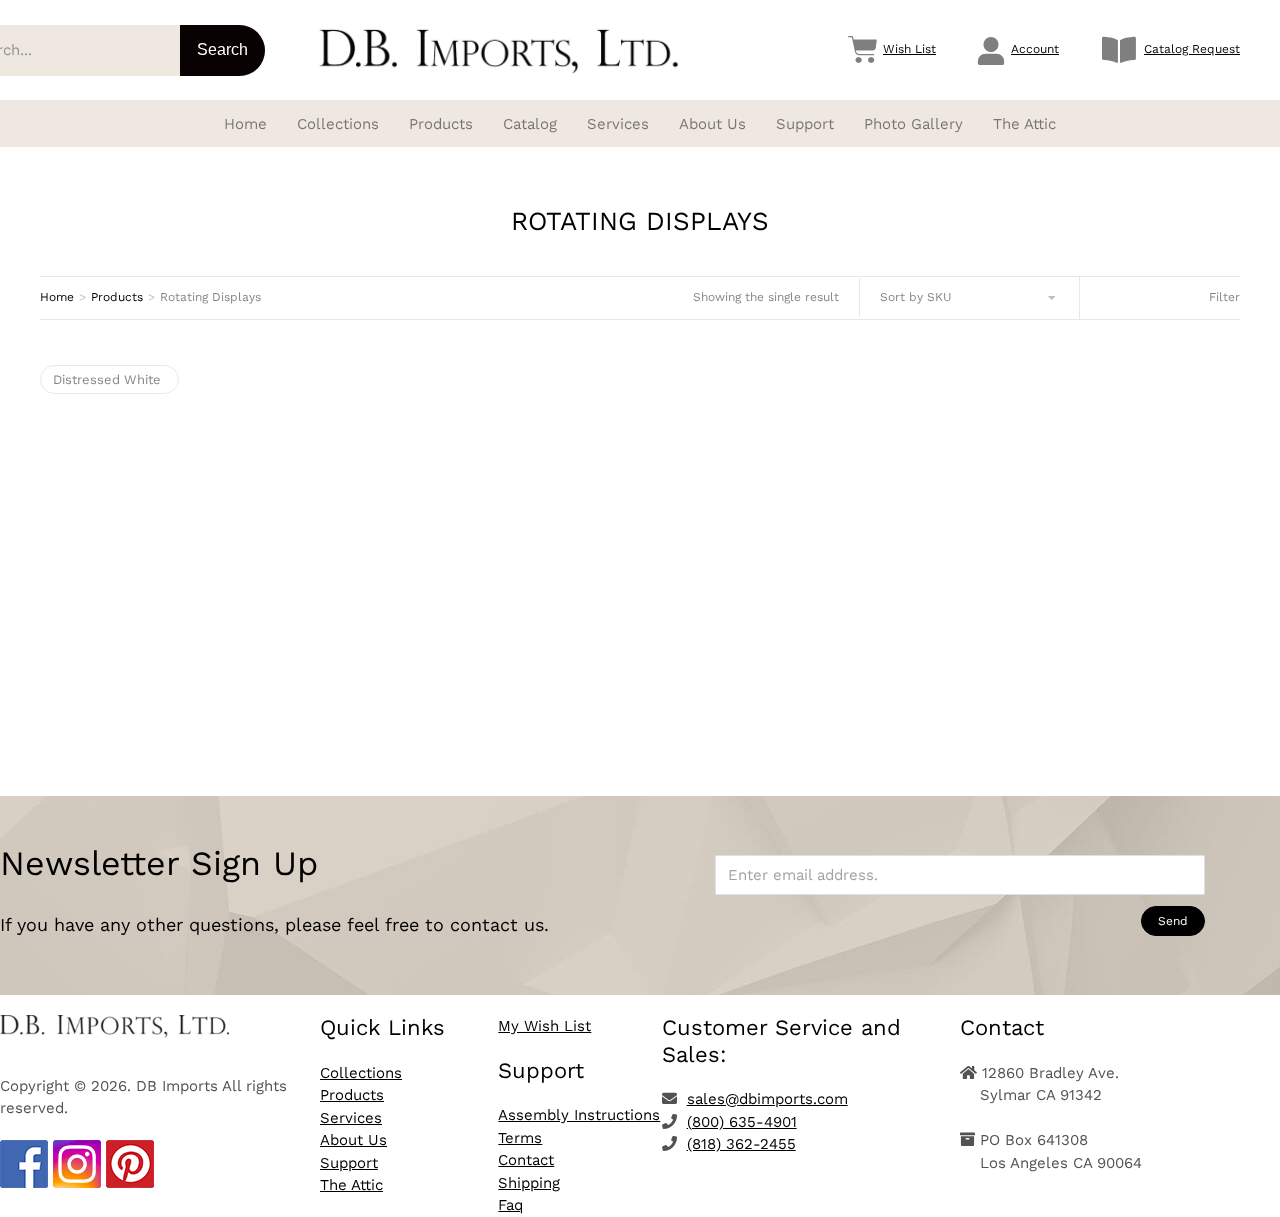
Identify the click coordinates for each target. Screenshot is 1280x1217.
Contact (526, 1160)
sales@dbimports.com (767, 1099)
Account (1035, 49)
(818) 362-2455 (741, 1144)
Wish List (909, 49)
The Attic (351, 1185)
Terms (520, 1138)
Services (351, 1118)
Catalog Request (1192, 49)
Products (352, 1095)
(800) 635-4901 (742, 1122)
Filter (1224, 297)
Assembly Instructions (579, 1115)
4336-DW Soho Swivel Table (226, 630)
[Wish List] (863, 50)
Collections (361, 1073)
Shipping (529, 1183)
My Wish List (544, 1026)
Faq (510, 1205)
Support (349, 1163)
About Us (353, 1140)
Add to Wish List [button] (227, 701)
